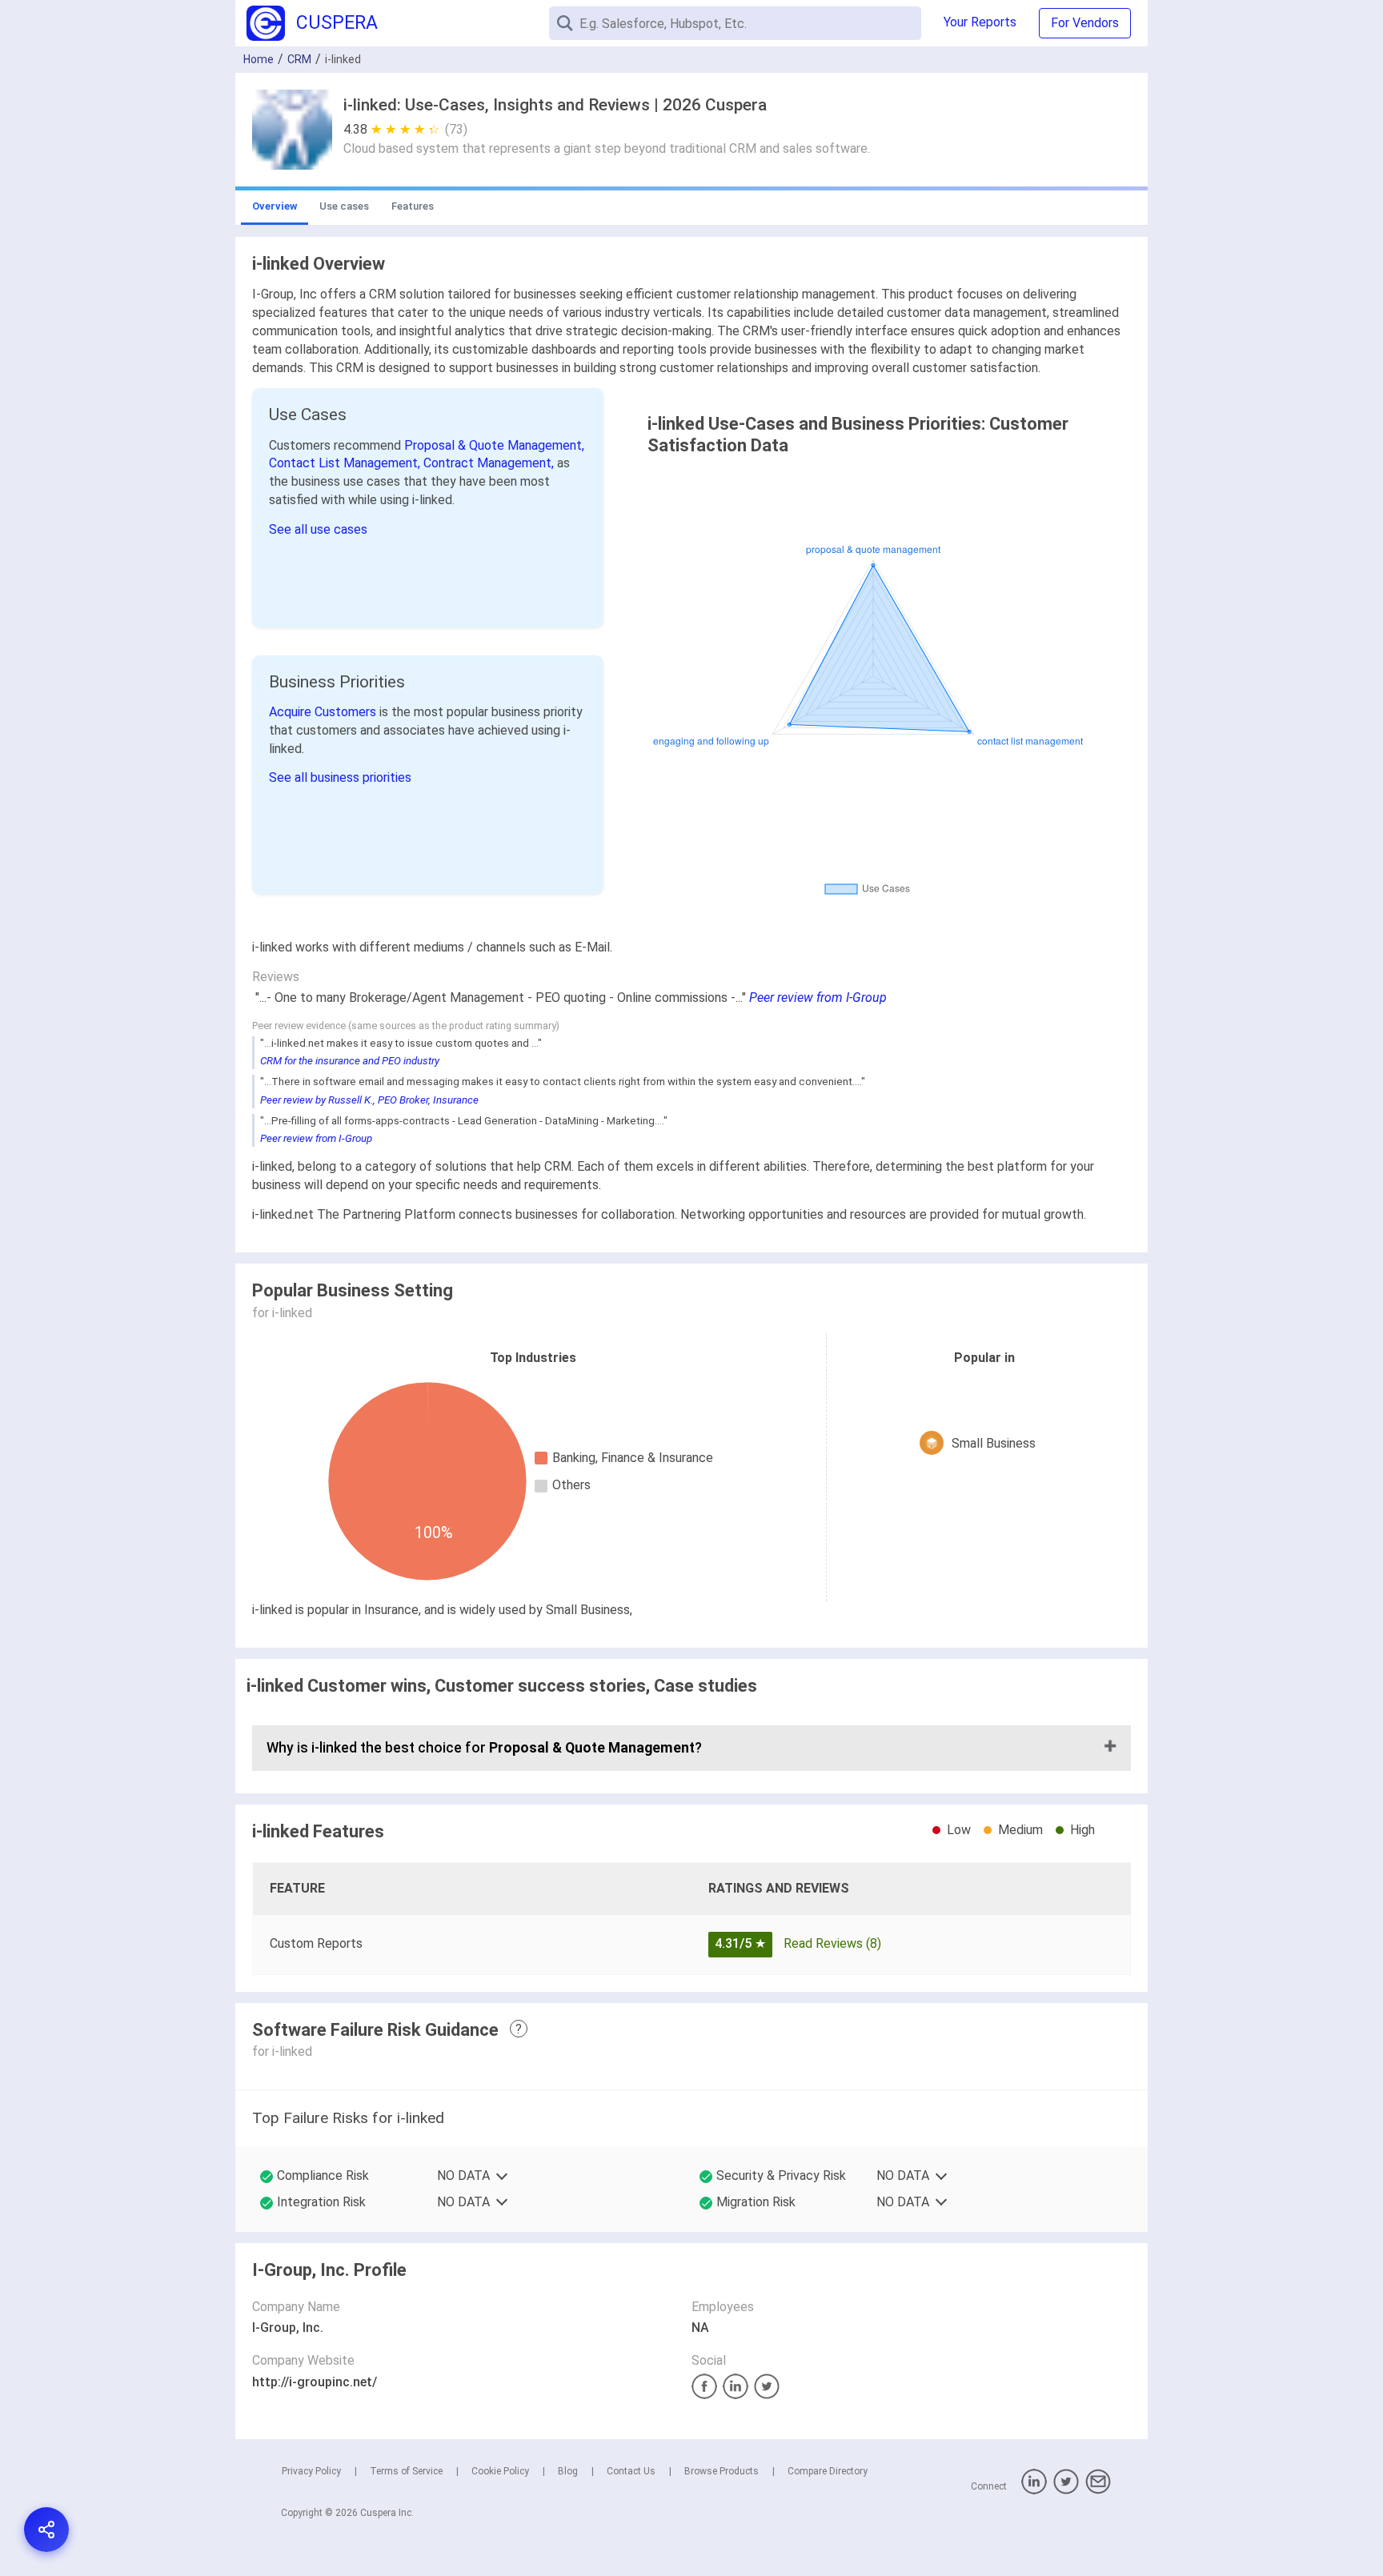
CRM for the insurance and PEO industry (350, 1061)
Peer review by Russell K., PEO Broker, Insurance (369, 1100)
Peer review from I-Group (818, 998)
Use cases (344, 206)
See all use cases (318, 529)
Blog (568, 2471)
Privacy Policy (311, 2471)
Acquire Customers (324, 712)
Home (259, 59)
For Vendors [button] (1085, 23)
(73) (456, 129)
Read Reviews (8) (832, 1943)
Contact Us (631, 2471)
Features (413, 206)
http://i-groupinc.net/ (315, 2382)
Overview (275, 206)
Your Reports (980, 22)
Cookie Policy (500, 2471)
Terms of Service (406, 2471)
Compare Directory (828, 2471)
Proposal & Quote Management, (494, 445)
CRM (299, 59)
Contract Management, (490, 463)
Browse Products (722, 2471)
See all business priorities (340, 777)
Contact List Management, (346, 463)
